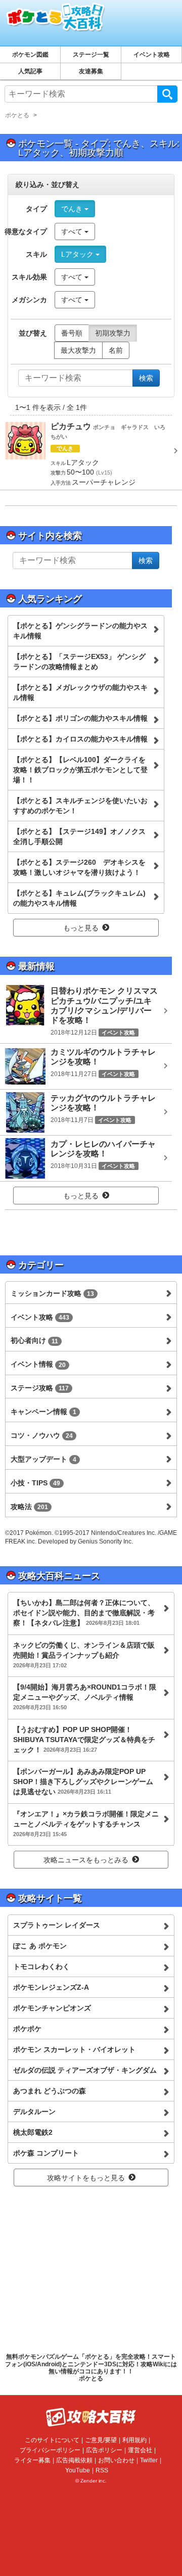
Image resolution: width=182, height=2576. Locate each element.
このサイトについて (52, 2440)
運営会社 (140, 2450)
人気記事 (30, 71)
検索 (167, 94)
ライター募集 (32, 2460)
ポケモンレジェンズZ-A (51, 1987)
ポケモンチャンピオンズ (52, 2008)
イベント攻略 (152, 55)
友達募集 (91, 71)
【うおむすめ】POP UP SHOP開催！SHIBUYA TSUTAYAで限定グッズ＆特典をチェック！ (84, 1740)
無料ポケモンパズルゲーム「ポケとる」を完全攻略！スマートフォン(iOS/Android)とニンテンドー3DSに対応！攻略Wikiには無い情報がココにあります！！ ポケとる (91, 2368)
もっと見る (81, 928)
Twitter (149, 2460)
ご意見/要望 (101, 2440)
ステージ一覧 (91, 55)
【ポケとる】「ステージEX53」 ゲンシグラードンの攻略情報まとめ (79, 662)
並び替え (33, 333)
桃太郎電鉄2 (33, 2132)
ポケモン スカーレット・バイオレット (74, 2049)
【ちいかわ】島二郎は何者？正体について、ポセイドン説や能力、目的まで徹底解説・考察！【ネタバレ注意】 (84, 1613)
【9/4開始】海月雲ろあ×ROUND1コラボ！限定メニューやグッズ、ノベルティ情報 (85, 1697)
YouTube (78, 2470)
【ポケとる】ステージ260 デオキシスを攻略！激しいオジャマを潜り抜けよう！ (79, 867)
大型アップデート (43, 1459)
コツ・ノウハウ (42, 1435)
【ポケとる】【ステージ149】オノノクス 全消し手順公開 (79, 836)
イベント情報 (38, 1364)
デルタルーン (34, 2112)
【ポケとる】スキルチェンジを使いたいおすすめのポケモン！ (80, 806)
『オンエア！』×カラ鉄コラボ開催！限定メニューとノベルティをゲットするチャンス (86, 1823)
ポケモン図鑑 (30, 55)
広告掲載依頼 (74, 2460)
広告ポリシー (104, 2450)
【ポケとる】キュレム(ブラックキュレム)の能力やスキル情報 (79, 898)
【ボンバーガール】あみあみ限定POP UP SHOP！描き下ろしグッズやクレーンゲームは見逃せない (83, 1782)
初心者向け (34, 1340)
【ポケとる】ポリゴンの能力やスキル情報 (80, 718)
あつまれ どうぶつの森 (50, 2091)
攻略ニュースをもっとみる (86, 1860)
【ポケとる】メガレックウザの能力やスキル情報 (80, 692)
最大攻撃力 (78, 350)
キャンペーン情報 (43, 1412)
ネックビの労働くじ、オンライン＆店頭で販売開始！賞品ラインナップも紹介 (84, 1655)
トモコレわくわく (41, 1966)
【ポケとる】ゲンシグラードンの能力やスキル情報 (80, 631)
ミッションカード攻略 (52, 1293)
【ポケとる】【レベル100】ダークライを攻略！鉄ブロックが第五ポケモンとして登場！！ (80, 770)
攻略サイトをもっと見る (86, 2178)
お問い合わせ (116, 2460)
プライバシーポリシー (50, 2450)
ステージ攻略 (40, 1388)
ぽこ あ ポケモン (40, 1946)
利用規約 (134, 2440)
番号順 (72, 333)
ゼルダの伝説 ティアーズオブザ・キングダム (85, 2070)
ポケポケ (27, 2029)
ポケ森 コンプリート (46, 2153)
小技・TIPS (35, 1483)
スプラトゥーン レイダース (57, 1925)
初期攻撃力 (113, 333)
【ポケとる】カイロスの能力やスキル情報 (80, 739)
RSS (102, 2470)
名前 (116, 350)
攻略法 (29, 1507)
